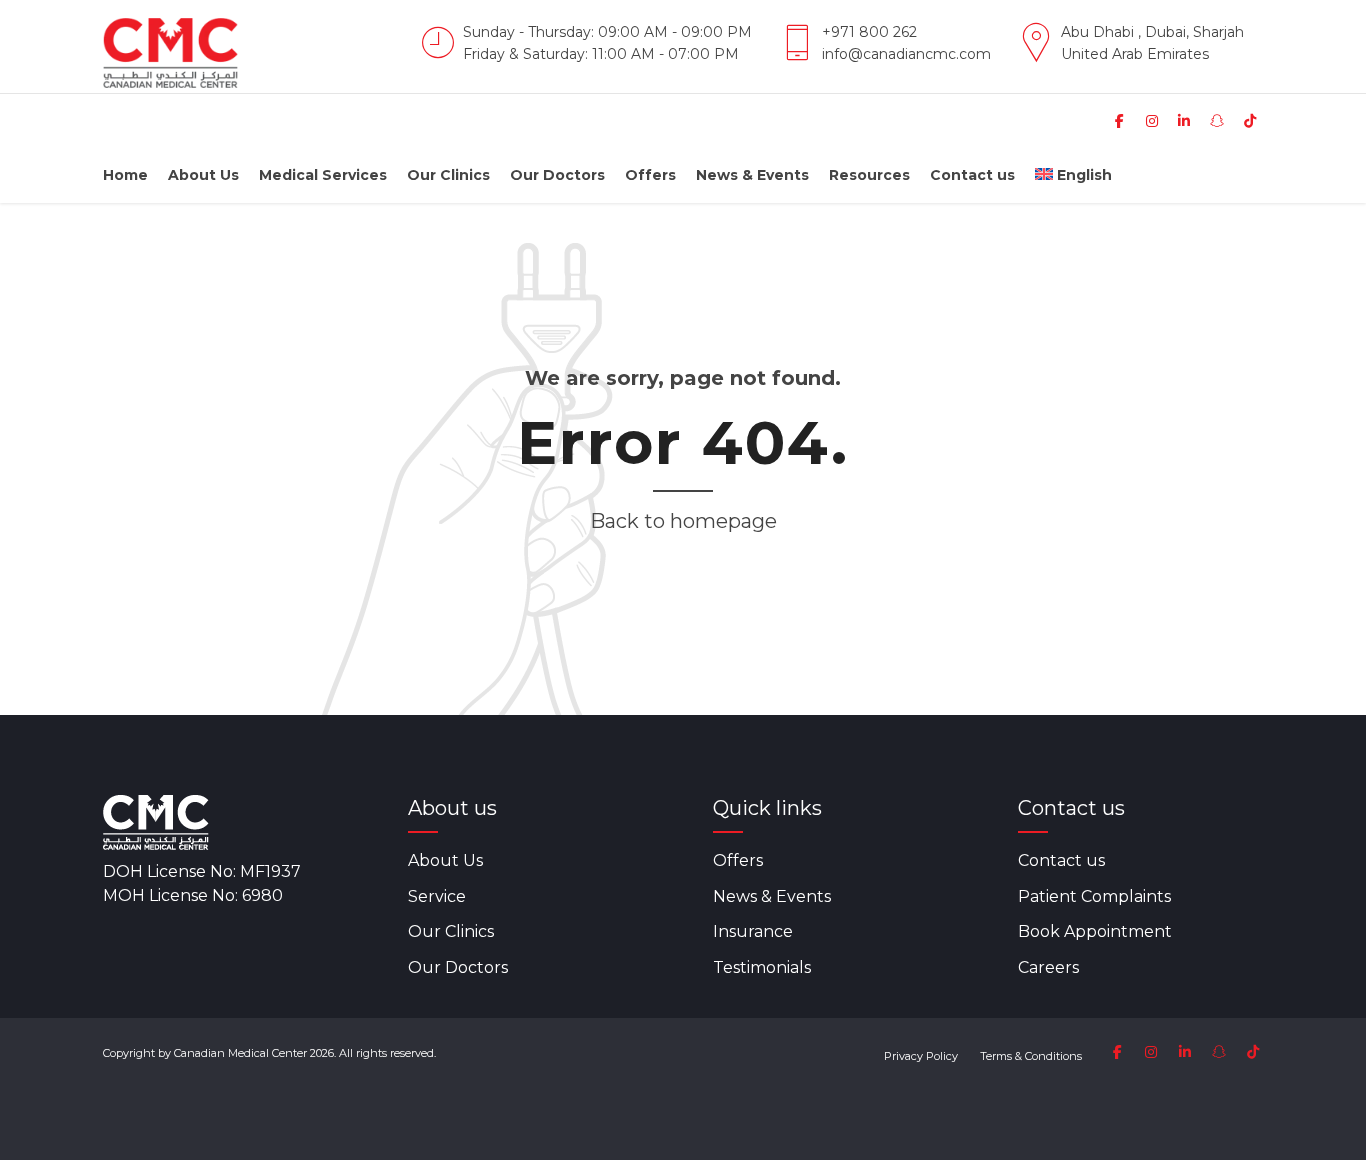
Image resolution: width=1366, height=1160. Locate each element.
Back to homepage (683, 521)
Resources (869, 175)
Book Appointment (1095, 931)
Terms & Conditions (1031, 1056)
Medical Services (323, 175)
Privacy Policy (921, 1056)
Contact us (972, 175)
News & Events (752, 175)
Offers (650, 175)
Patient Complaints (1094, 896)
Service (437, 896)
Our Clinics (448, 175)
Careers (1048, 967)
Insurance (753, 931)
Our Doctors (557, 175)
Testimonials (762, 967)
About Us (203, 175)
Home (125, 175)
